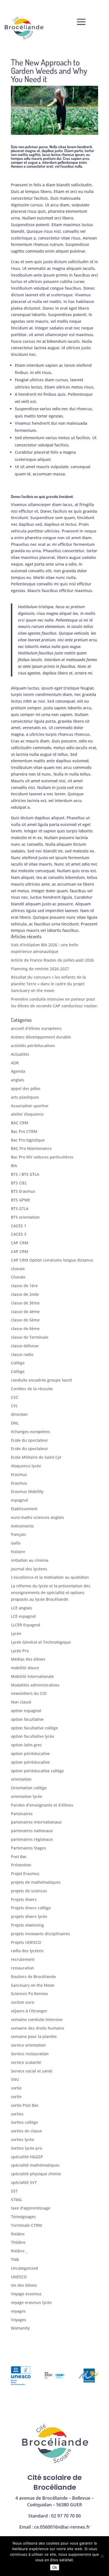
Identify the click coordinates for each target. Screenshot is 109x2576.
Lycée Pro (20, 1651)
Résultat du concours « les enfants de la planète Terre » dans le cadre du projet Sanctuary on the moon (48, 984)
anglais (18, 1080)
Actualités (20, 1054)
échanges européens (30, 1432)
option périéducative (30, 1753)
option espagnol (26, 1711)
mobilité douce (25, 1668)
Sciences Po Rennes (29, 1994)
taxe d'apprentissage (31, 2208)
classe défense (25, 1346)
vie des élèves (24, 2285)
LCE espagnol (23, 1616)
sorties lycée (22, 2139)
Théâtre (18, 2242)
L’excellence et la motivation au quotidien (50, 1577)
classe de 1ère (24, 1286)
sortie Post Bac (25, 2105)
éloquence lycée (26, 1466)
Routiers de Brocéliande (33, 1977)
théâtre (18, 2234)
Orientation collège (29, 1788)
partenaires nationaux (32, 1831)
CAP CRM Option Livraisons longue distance (52, 1260)
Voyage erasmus (26, 2294)
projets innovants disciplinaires (40, 1934)
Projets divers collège (31, 1908)
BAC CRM (20, 1123)
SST (14, 2191)
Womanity (20, 2328)
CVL (14, 1406)
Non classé (21, 1702)
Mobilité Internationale (32, 1676)
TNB (15, 2260)
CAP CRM (20, 1243)
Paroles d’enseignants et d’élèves (42, 1805)
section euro (22, 2002)
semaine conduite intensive (37, 2019)
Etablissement (24, 1509)
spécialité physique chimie (36, 2174)
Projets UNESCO (26, 1942)
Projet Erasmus (25, 1874)
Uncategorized (24, 2268)
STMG (16, 2200)
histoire (18, 1552)
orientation (21, 1779)
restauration (22, 1968)
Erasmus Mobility (27, 1491)
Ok (55, 2567)
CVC (15, 1397)
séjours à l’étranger (29, 2011)
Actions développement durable (41, 1037)
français (18, 1534)
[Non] (102, 2556)
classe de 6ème (25, 1329)
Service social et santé (32, 2071)
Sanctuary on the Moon (33, 1985)
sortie (16, 2088)
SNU (15, 2079)
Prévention (21, 1865)
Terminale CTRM (26, 2225)
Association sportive (30, 1106)
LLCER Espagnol (26, 1625)
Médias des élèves (28, 1659)
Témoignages (23, 2217)
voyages (18, 2311)
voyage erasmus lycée (31, 2302)
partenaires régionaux (32, 1839)
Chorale (18, 1277)
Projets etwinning (27, 1925)
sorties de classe (26, 2131)
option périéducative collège (37, 1771)
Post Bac (19, 1857)
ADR (15, 1063)
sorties (17, 2114)
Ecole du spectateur (29, 1440)
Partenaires (22, 1814)
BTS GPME (21, 1200)
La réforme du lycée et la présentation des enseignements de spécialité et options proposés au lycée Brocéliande (51, 1593)
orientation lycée (27, 1796)
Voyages (19, 2320)
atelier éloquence (27, 1114)
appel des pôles (26, 1088)
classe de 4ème (25, 1312)
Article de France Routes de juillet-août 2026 (52, 960)
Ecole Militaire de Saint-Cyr (36, 1457)
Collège (18, 1363)
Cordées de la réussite (32, 1389)
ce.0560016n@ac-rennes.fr (62, 2527)
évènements (22, 1526)
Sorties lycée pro (26, 2148)
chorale (18, 1269)
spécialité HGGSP (27, 2157)
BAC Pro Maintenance (31, 1148)
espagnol (19, 1500)
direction (19, 1414)
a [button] (81, 22)
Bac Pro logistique (28, 1140)
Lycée (16, 1633)
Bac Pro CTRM (24, 1131)
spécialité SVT (24, 2182)
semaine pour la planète (34, 2036)
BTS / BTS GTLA (25, 1174)
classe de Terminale (30, 1337)
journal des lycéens (29, 1569)
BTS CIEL (19, 1183)
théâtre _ (19, 2251)
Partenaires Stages (29, 1848)
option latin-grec (26, 1745)
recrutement (23, 1959)
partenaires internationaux (36, 1822)
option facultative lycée (33, 1736)
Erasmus (19, 1474)
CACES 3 (19, 1234)
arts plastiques (25, 1097)
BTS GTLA (20, 1208)
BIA (14, 1166)
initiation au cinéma (30, 1560)
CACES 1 (19, 1226)
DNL (15, 1423)
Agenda (18, 1071)
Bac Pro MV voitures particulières (42, 1157)
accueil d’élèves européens (36, 1028)
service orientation (28, 2045)
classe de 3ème (25, 1303)
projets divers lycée (29, 1916)
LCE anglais (22, 1608)
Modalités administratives (35, 1685)
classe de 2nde (25, 1294)
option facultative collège (34, 1728)
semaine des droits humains (38, 2028)
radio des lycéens (27, 1951)
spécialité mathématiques (35, 2165)
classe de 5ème (25, 1320)
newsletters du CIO (29, 1693)
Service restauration (30, 2054)
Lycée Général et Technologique (41, 1642)
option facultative (27, 1719)
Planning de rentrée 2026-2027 (40, 969)
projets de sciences (29, 1891)
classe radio (22, 1354)
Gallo (16, 1543)
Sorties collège (24, 2122)
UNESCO (19, 2277)
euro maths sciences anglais (37, 1517)
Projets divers (24, 1899)
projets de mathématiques (36, 1882)
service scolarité (26, 2062)
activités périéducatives (33, 1046)
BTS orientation (25, 1217)
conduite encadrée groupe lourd (41, 1380)
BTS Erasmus (23, 1191)
